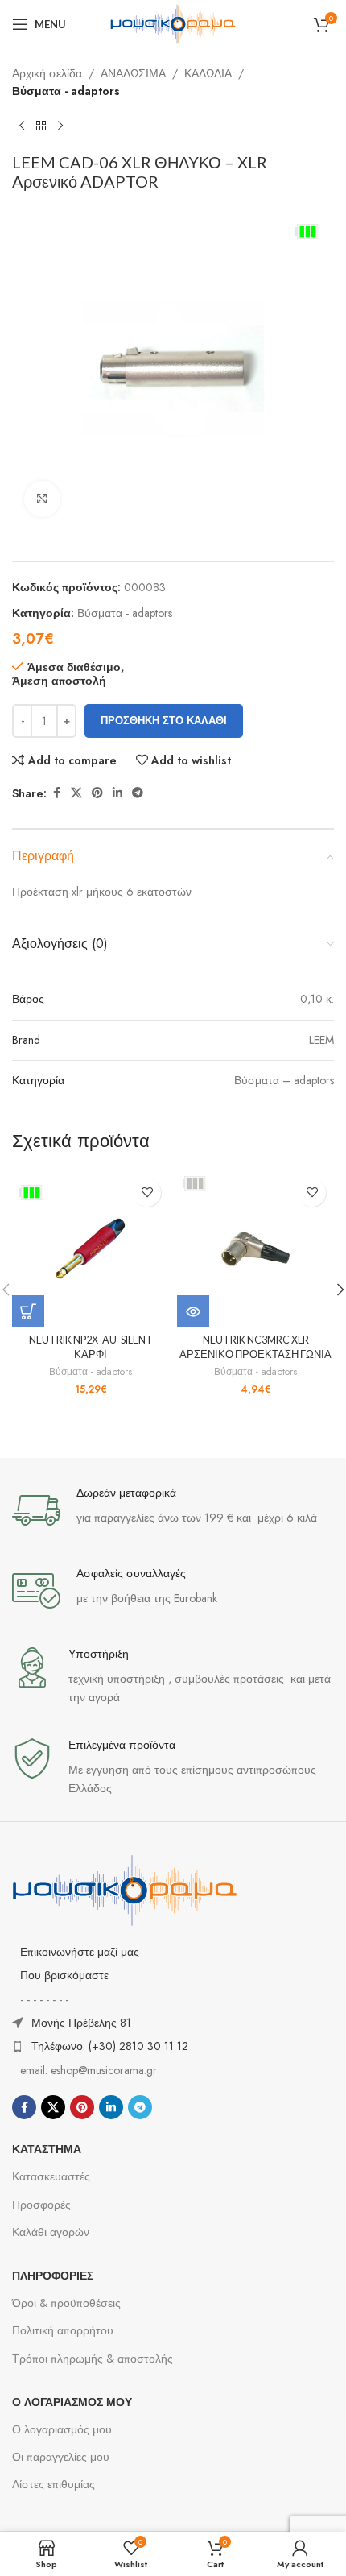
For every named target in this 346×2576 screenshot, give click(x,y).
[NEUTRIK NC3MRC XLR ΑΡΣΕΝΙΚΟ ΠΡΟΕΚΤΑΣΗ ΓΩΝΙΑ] (255, 1249)
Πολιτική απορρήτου (63, 2330)
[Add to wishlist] (147, 1193)
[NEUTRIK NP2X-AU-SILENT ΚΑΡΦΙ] (91, 1249)
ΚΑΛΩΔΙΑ (208, 73)
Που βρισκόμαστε (64, 1975)
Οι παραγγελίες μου (61, 2457)
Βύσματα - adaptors (66, 91)
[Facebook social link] (56, 793)
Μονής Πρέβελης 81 (81, 2023)
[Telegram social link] (138, 793)
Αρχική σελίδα (47, 73)
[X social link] (76, 793)
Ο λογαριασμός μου (62, 2429)
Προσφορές (41, 2205)
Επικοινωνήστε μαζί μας (80, 1952)
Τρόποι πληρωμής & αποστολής (93, 2359)
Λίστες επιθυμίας (54, 2484)
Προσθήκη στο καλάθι (164, 721)
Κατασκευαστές (51, 2176)
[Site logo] (173, 23)
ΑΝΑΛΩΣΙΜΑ (133, 73)
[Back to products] (41, 126)
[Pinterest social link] (97, 793)
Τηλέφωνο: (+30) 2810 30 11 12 (110, 2046)
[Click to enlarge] (42, 499)
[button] (28, 1311)
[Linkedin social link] (117, 793)
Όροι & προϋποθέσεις (66, 2303)
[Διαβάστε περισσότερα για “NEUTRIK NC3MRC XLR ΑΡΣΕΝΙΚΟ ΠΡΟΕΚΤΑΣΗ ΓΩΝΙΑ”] (193, 1311)
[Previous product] (22, 126)
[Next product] (60, 126)
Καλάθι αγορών (51, 2232)
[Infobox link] (173, 1510)
